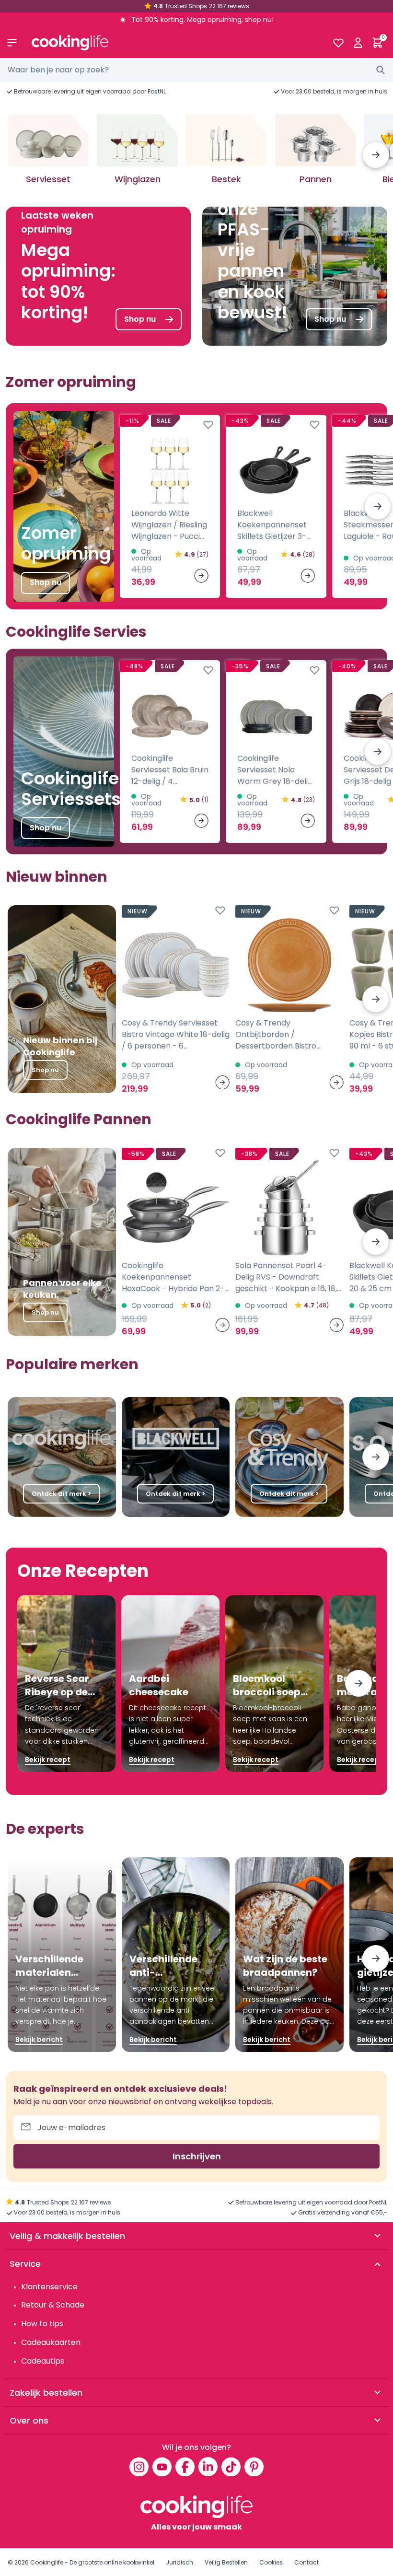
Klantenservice (49, 2287)
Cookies (271, 2562)
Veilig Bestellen (226, 2562)
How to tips (42, 2324)
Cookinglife (47, 2562)
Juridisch (179, 2562)
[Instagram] (139, 2467)
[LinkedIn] (208, 2467)
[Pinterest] (254, 2467)
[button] (376, 155)
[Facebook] (185, 2467)
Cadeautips (43, 2361)
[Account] (358, 43)
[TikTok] (231, 2467)
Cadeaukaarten (51, 2342)
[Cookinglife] (174, 43)
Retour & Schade (53, 2305)
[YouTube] (162, 2467)
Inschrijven (197, 2156)
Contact (306, 2562)
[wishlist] (338, 43)
